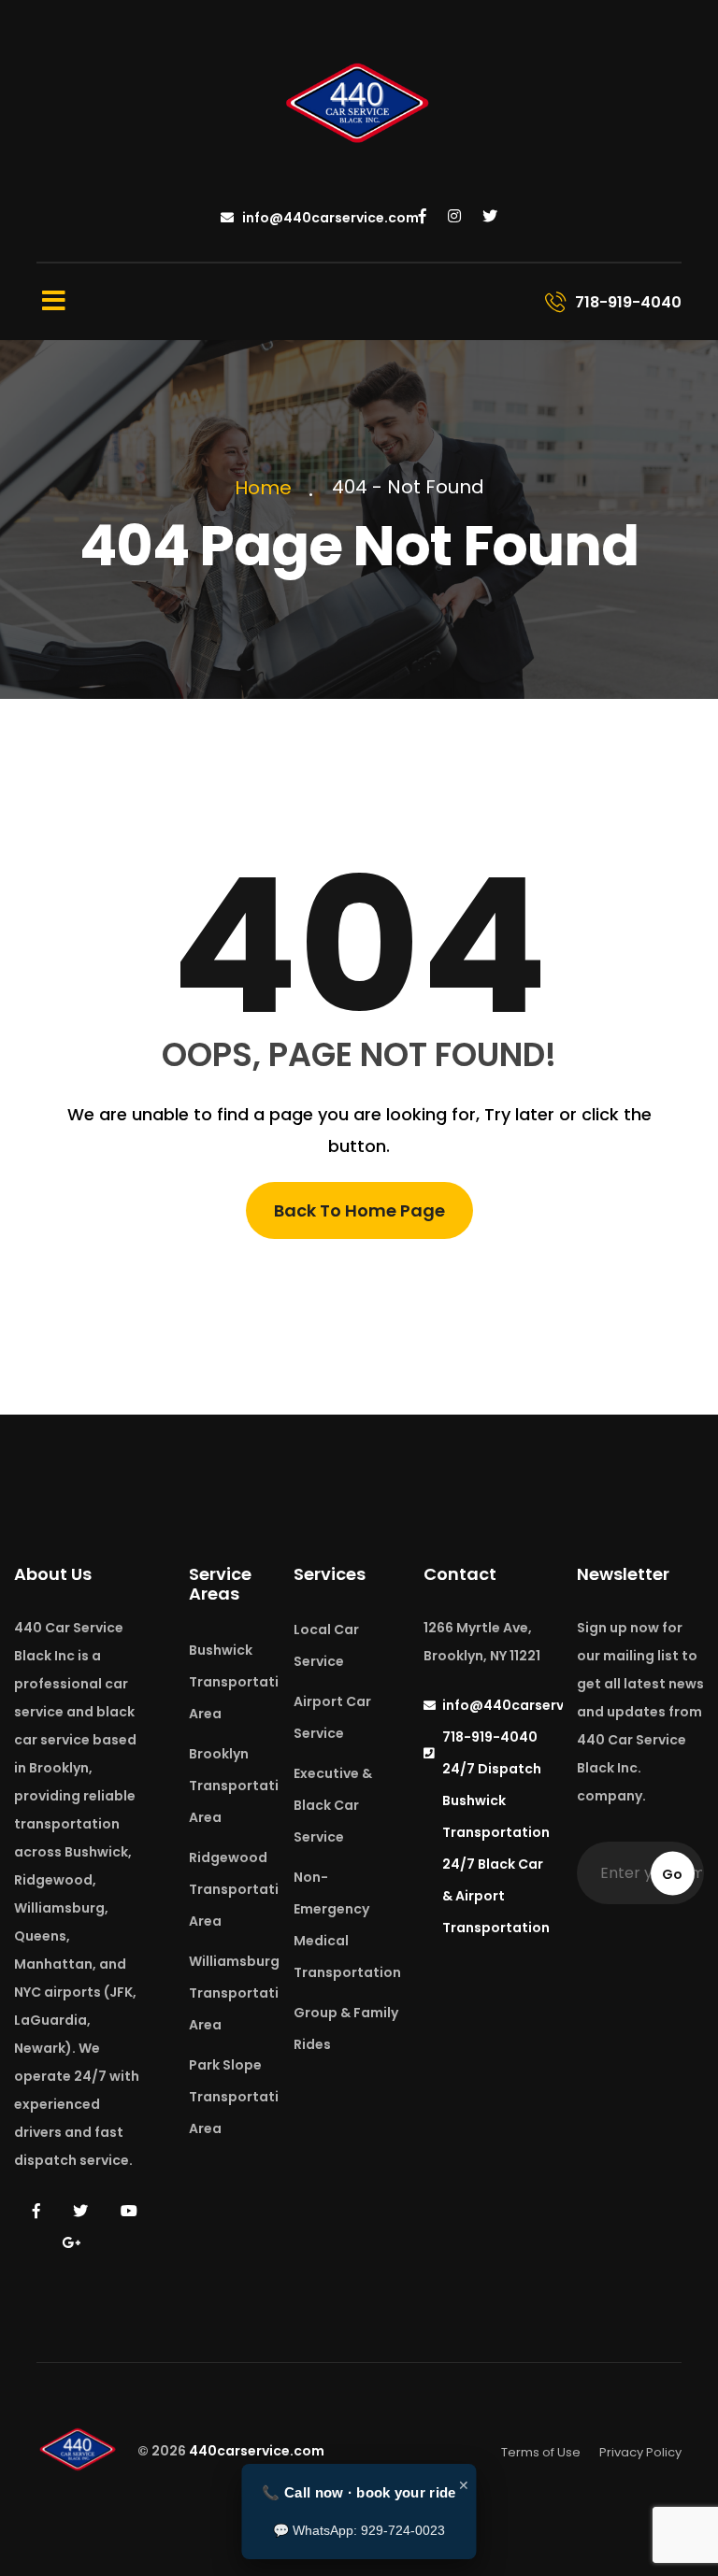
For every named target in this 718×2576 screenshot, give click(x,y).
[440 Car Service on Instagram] (454, 217)
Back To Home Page (359, 1210)
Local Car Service (326, 1645)
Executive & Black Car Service (333, 1805)
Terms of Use (541, 2452)
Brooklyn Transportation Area (243, 1786)
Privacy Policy (640, 2452)
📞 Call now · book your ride (359, 2492)
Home (268, 488)
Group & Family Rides (346, 2028)
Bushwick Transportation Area (243, 1682)
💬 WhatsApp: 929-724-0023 (359, 2530)
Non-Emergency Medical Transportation (347, 1925)
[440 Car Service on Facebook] (423, 217)
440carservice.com (257, 2452)
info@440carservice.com (329, 218)
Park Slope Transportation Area (243, 2097)
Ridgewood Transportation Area (243, 1889)
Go (672, 1873)
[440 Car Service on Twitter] (490, 217)
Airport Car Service (332, 1717)
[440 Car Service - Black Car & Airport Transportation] (359, 106)
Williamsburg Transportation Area (243, 1993)
